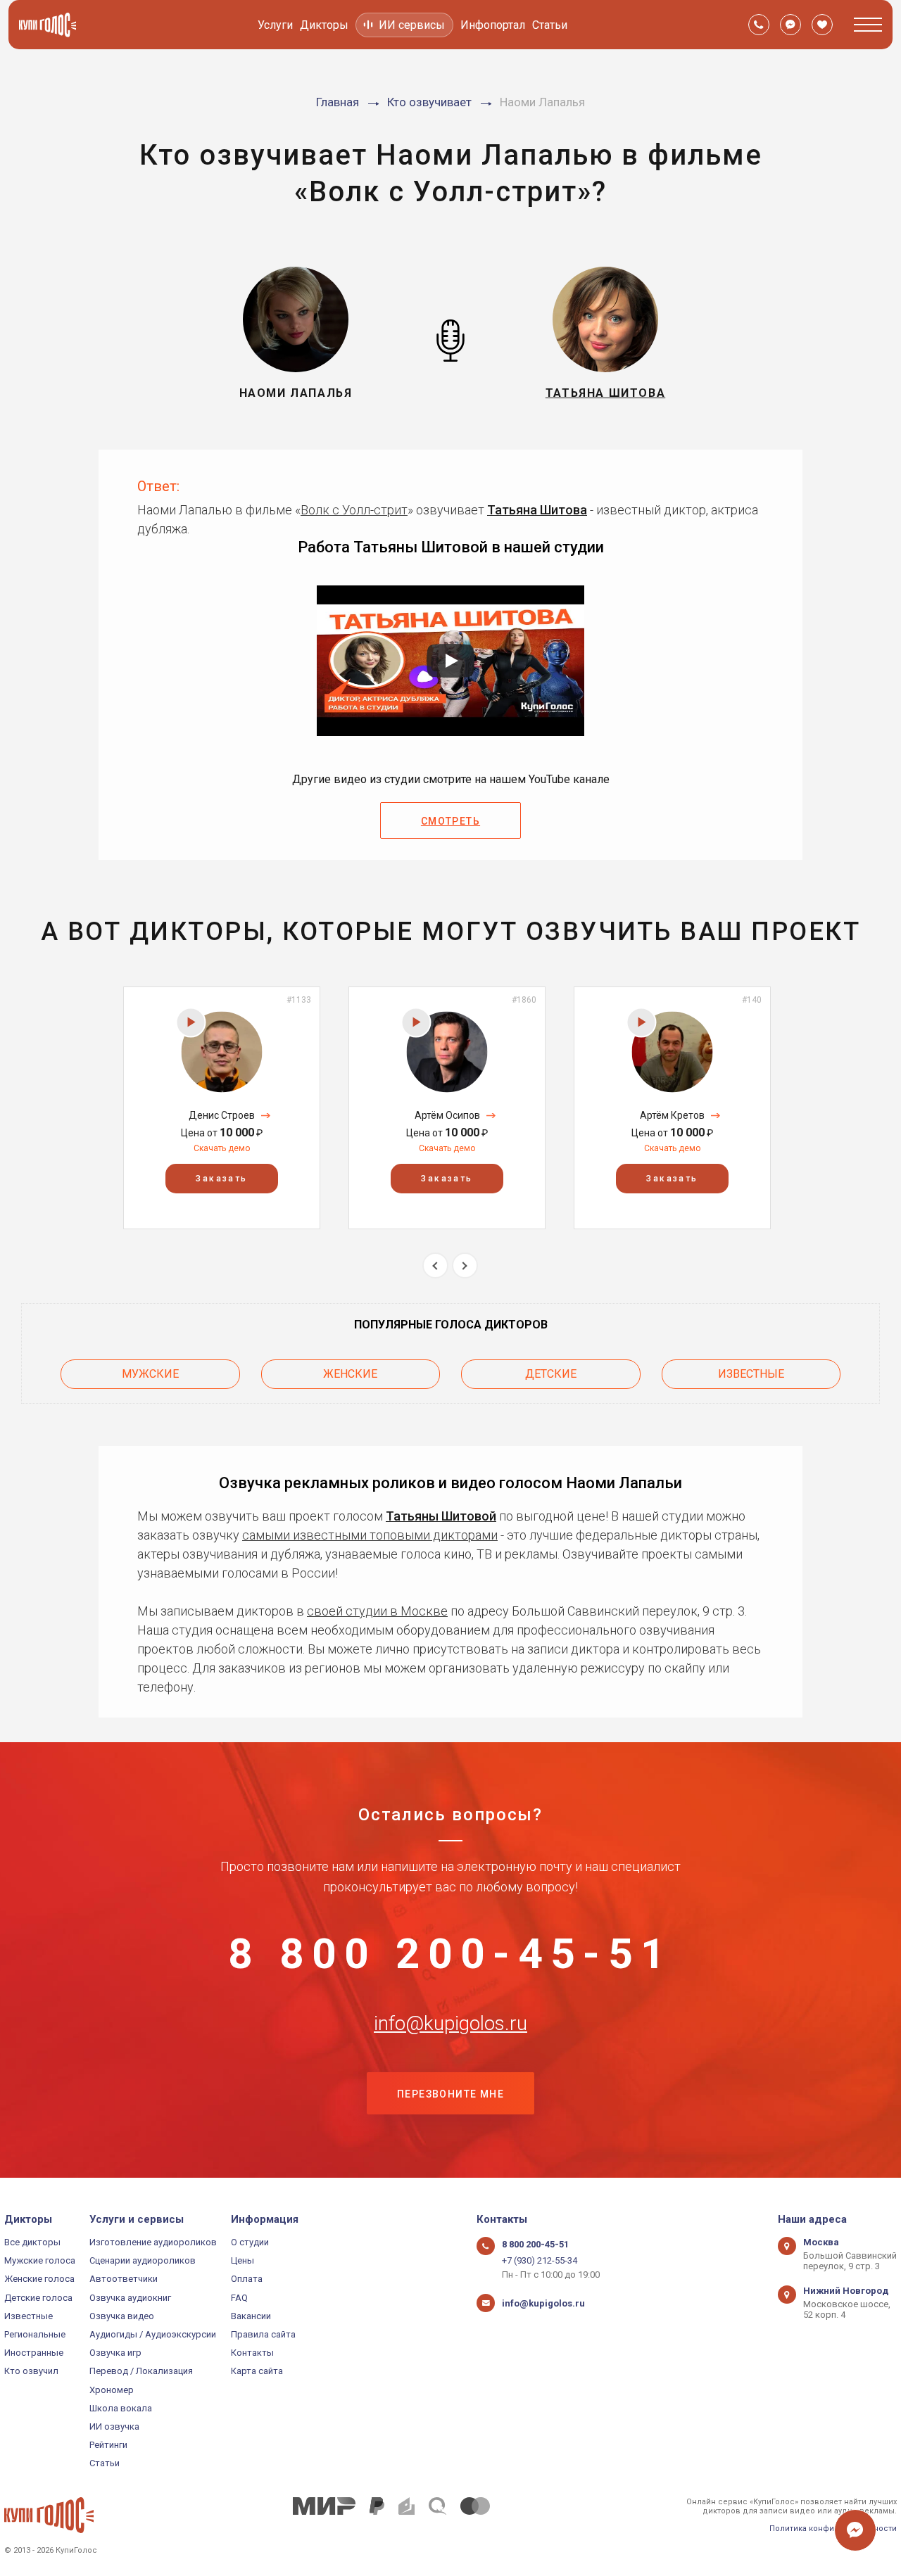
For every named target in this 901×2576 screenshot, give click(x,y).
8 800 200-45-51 (450, 1954)
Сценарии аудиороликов (143, 2260)
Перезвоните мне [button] (450, 2094)
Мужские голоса (40, 2260)
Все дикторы (32, 2242)
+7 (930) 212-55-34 (540, 2260)
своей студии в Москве (377, 1611)
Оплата (247, 2279)
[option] (222, 1108)
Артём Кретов (672, 1115)
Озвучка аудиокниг (130, 2298)
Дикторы (324, 25)
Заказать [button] (221, 1179)
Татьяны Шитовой (441, 1516)
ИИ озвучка (114, 2426)
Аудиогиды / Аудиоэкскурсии (153, 2334)
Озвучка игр (115, 2353)
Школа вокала (121, 2408)
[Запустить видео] (450, 661)
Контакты (252, 2353)
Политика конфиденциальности (833, 2529)
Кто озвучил (31, 2371)
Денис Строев (222, 1115)
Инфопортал (493, 25)
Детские (551, 1374)
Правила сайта (263, 2334)
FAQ (239, 2298)
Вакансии (251, 2316)
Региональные (35, 2334)
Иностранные (34, 2353)
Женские (350, 1374)
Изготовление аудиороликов (153, 2242)
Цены (242, 2260)
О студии (250, 2242)
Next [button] (465, 1265)
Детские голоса (38, 2298)
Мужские (150, 1374)
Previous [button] (435, 1265)
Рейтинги (108, 2445)
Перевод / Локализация (141, 2371)
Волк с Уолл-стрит (354, 510)
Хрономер (112, 2390)
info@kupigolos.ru (450, 2024)
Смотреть (450, 821)
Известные (751, 1374)
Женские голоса (39, 2279)
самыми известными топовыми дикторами (370, 1535)
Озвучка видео (122, 2316)
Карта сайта (257, 2371)
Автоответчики (124, 2279)
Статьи (550, 25)
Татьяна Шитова (537, 510)
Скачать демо (222, 1148)
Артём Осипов (447, 1115)
